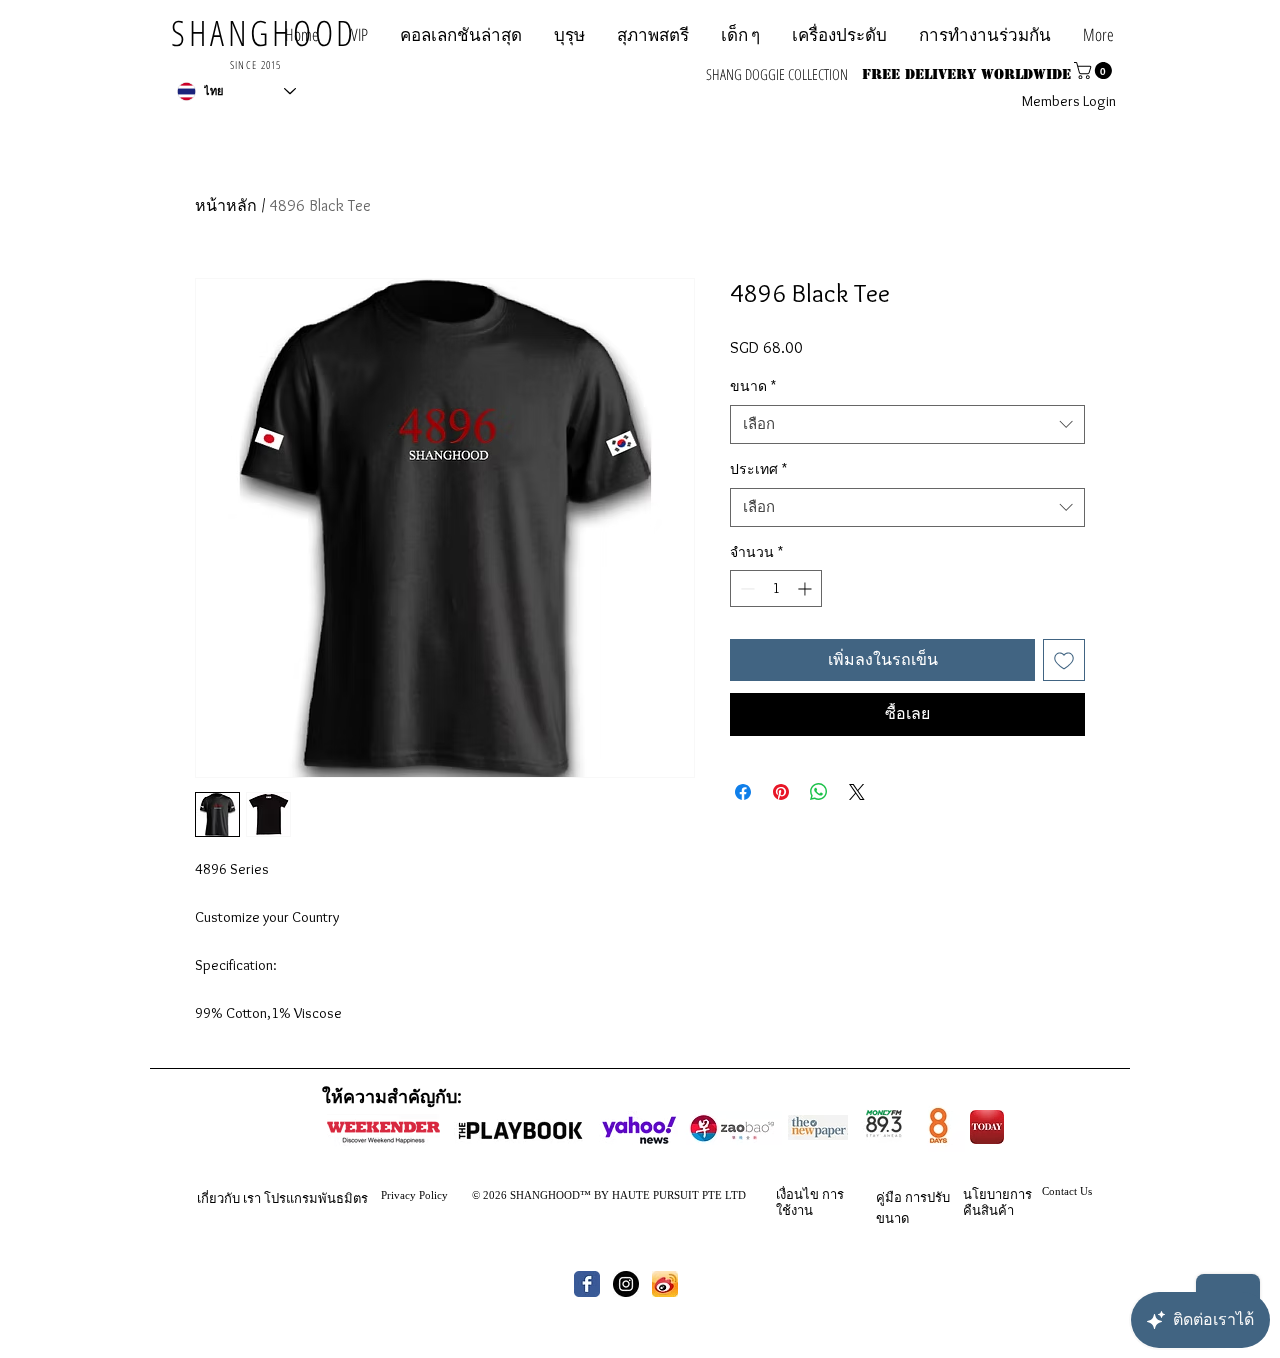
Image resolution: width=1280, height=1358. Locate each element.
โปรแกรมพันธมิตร (316, 1198)
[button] (985, 34)
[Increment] (806, 588)
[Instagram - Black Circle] (626, 1284)
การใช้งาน (810, 1202)
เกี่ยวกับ (218, 1198)
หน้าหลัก (226, 205)
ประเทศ (758, 469)
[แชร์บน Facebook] (743, 792)
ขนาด (753, 386)
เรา (252, 1198)
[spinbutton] (776, 588)
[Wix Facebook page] (587, 1284)
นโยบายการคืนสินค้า (997, 1202)
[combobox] (907, 424)
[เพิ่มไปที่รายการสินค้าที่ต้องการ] (1064, 660)
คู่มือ (889, 1197)
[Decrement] (745, 588)
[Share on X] (857, 792)
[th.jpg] (665, 1284)
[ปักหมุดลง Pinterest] (781, 792)
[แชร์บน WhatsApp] (819, 792)
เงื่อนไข (797, 1194)
